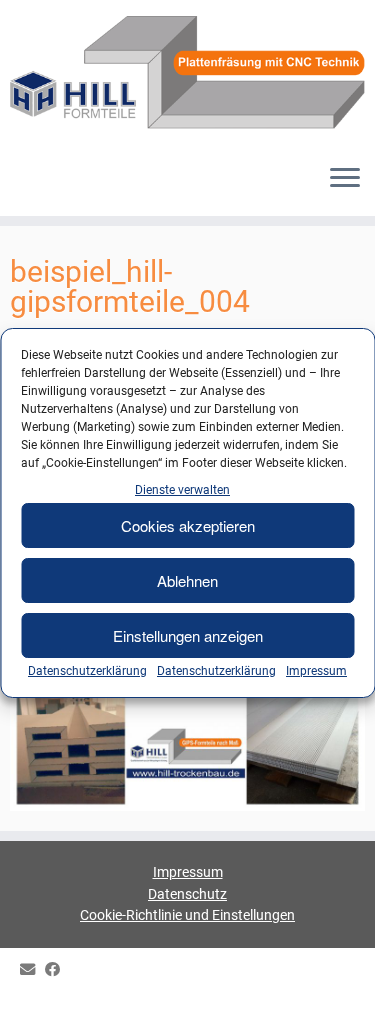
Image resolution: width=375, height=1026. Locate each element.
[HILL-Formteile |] (187, 74)
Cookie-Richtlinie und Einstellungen (187, 915)
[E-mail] (32, 970)
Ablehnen (187, 580)
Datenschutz (187, 894)
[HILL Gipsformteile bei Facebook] (57, 970)
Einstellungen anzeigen (188, 635)
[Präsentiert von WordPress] (188, 998)
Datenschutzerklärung (87, 671)
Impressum (316, 671)
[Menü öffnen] (345, 180)
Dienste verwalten (182, 490)
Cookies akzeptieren (188, 525)
